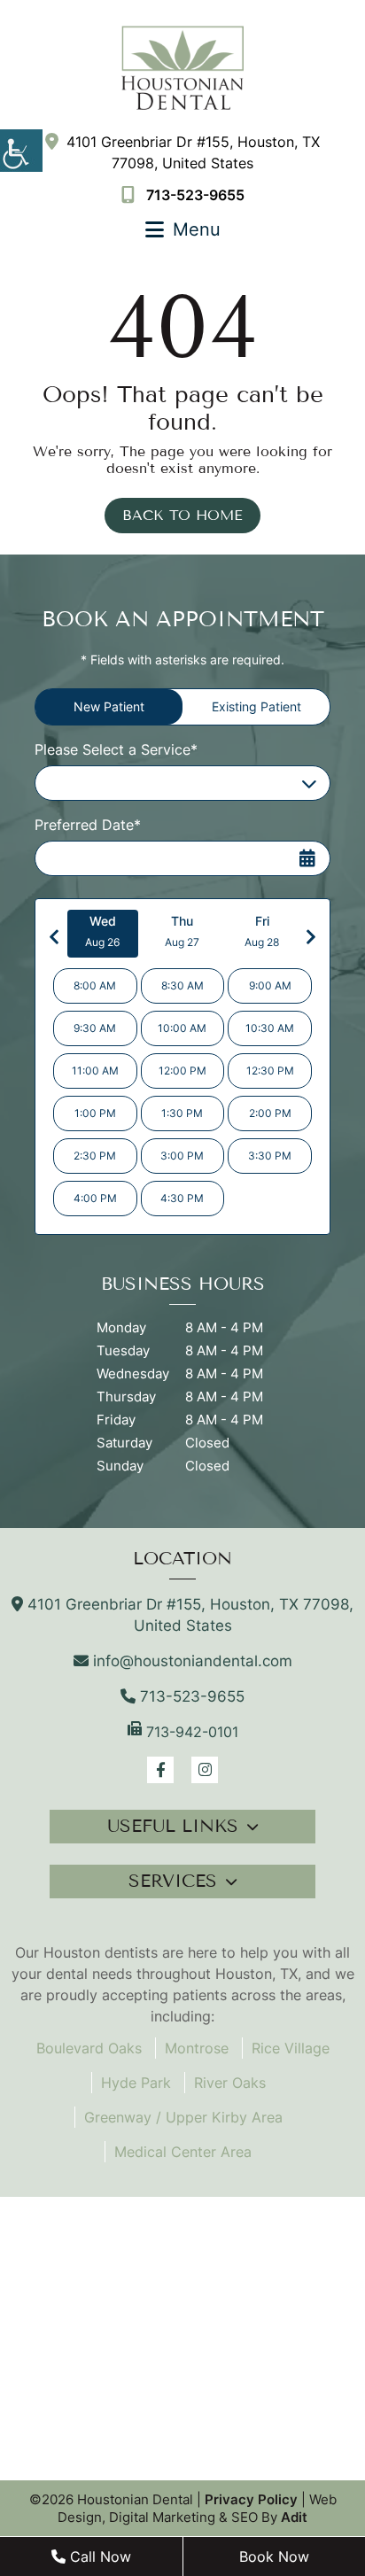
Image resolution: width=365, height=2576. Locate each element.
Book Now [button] (274, 2557)
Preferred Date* (88, 825)
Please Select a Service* (116, 749)
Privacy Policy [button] (251, 2499)
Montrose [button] (197, 2048)
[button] (21, 151)
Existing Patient (256, 706)
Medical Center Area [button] (183, 2152)
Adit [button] (294, 2517)
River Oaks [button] (230, 2083)
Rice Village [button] (291, 2048)
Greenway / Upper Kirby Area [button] (183, 2117)
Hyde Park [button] (136, 2083)
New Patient (109, 706)
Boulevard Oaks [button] (89, 2048)
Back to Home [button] (182, 515)
